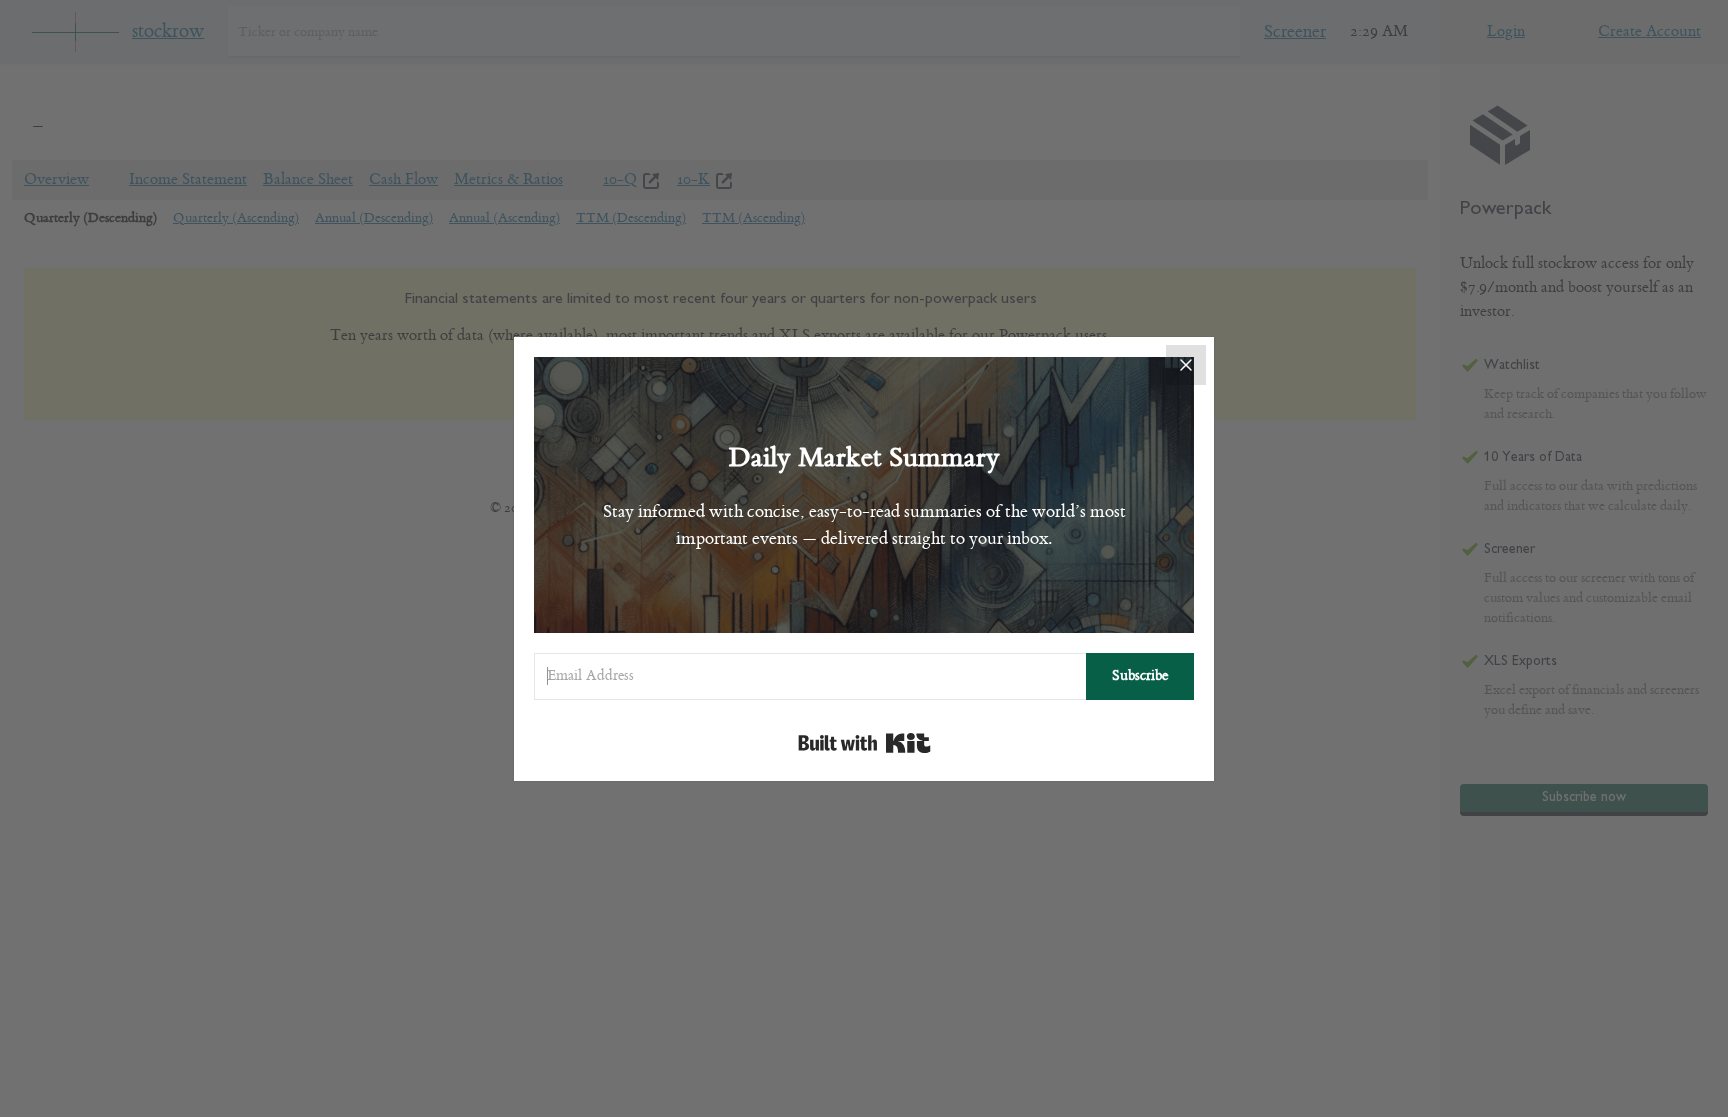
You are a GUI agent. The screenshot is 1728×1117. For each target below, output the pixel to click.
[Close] (1186, 365)
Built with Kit (864, 743)
